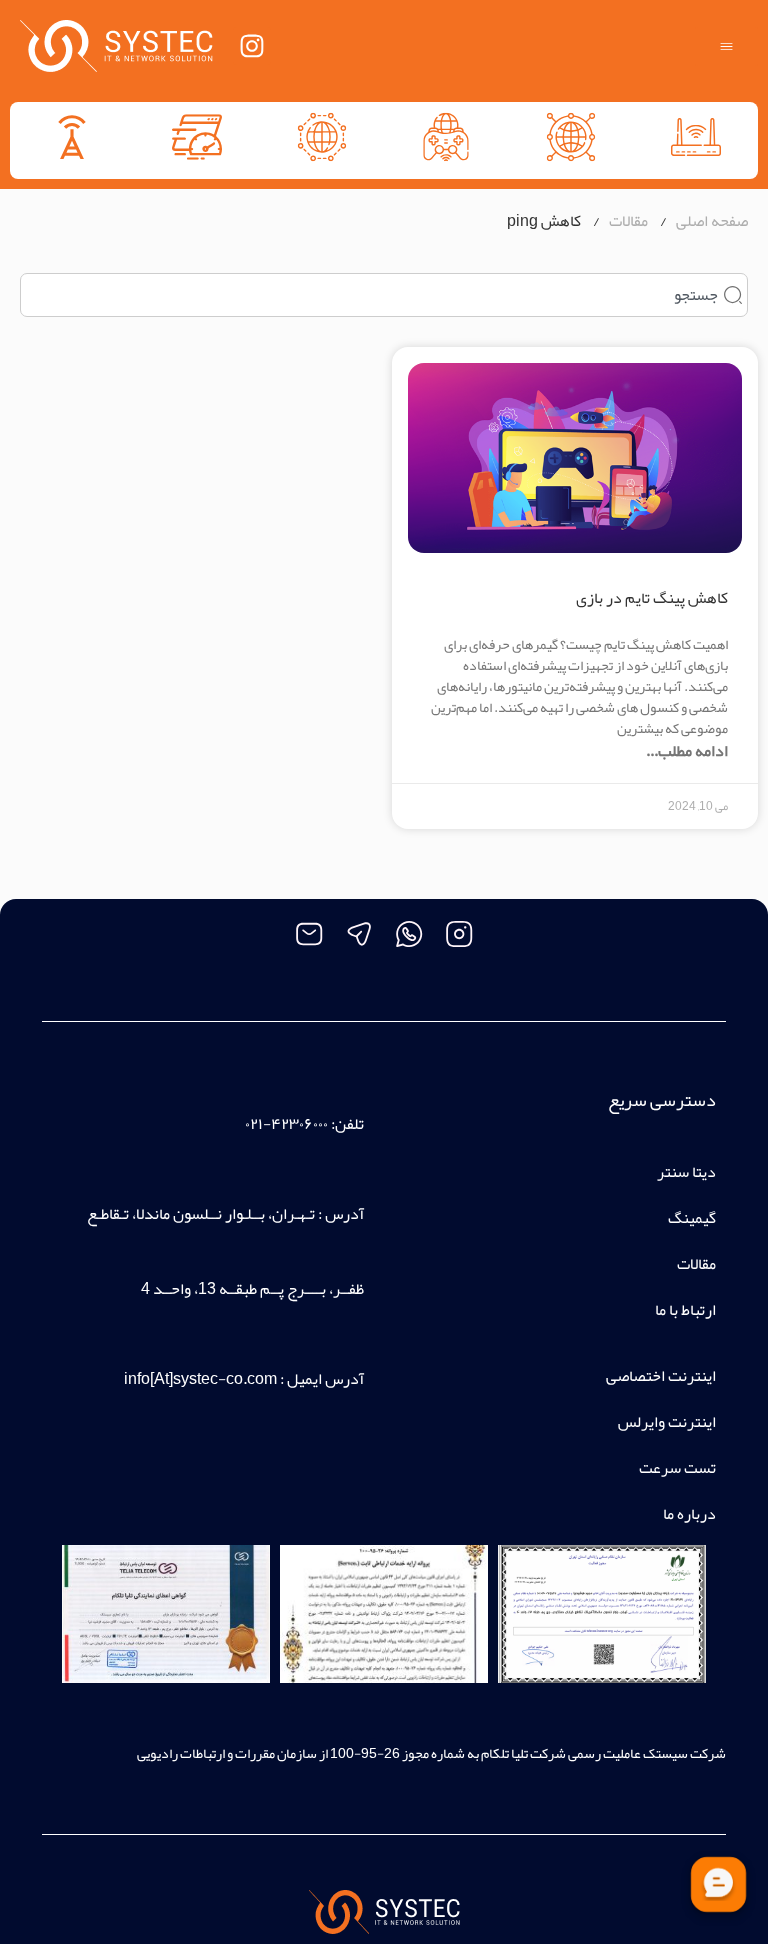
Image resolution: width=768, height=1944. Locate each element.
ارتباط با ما (685, 1310)
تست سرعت (677, 1468)
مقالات (696, 1264)
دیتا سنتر (686, 1172)
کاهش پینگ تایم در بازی (652, 598)
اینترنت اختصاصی (661, 1376)
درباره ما (689, 1514)
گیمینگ (692, 1218)
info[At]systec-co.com (200, 1379)
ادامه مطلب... (687, 751)
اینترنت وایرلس (667, 1422)
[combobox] (384, 295)
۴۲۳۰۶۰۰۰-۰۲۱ (286, 1124)
